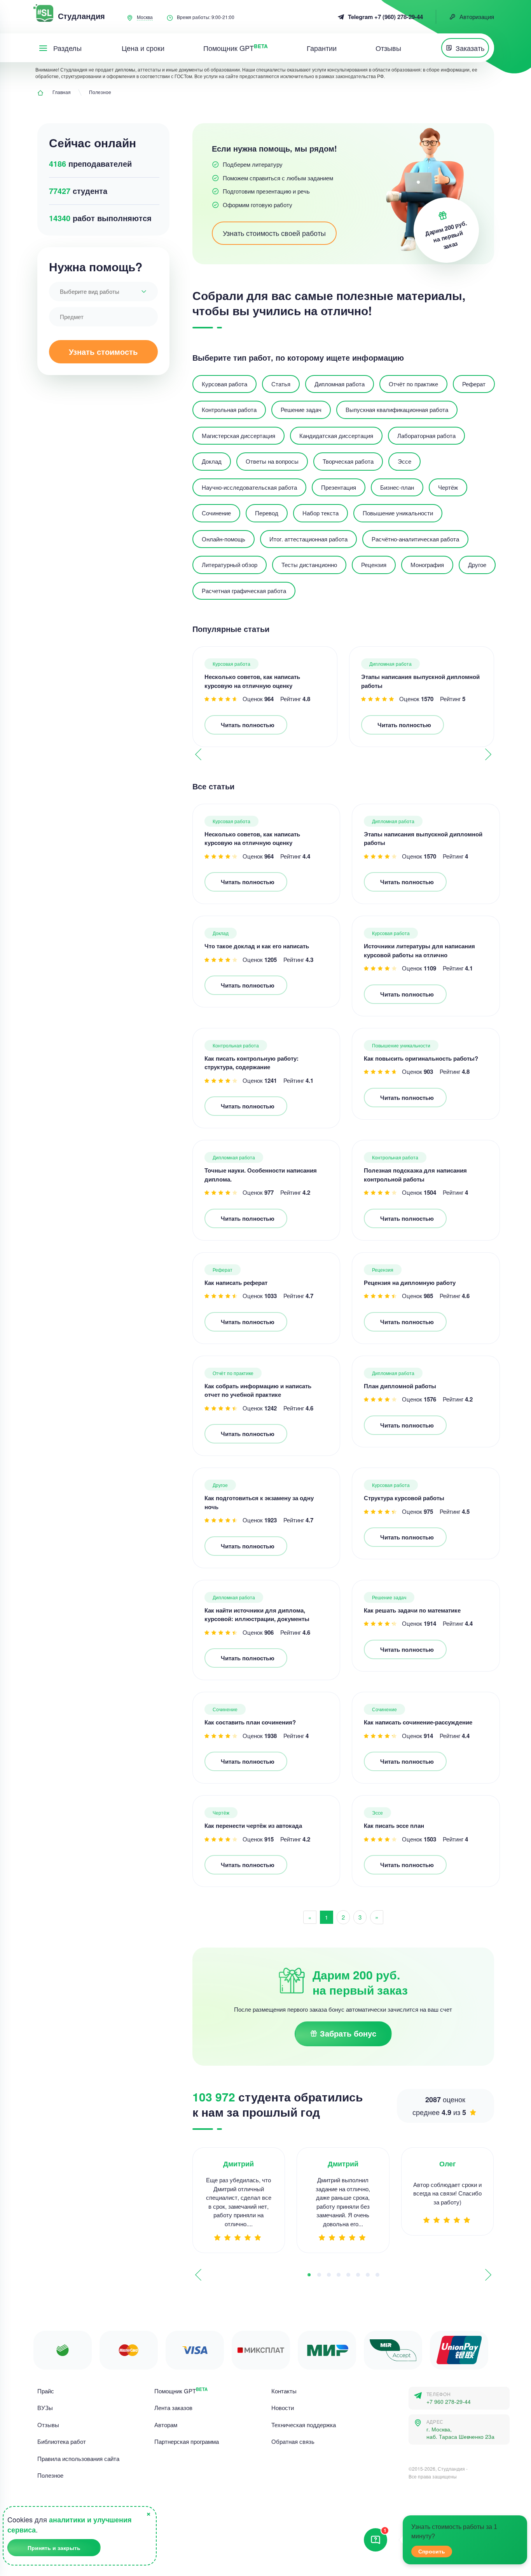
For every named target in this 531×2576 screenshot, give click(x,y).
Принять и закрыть (54, 2548)
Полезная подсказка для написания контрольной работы (415, 1175)
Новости (283, 2408)
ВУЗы (45, 2408)
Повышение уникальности (401, 1045)
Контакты (284, 2391)
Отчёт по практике (233, 1373)
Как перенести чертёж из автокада (253, 1826)
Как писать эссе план (394, 1826)
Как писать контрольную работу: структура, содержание (252, 1063)
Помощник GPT (181, 2391)
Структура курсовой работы (404, 1498)
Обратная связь (293, 2441)
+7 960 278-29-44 (449, 2402)
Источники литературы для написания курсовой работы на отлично (419, 950)
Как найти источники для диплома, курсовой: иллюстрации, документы (257, 1615)
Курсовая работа (231, 664)
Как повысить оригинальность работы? (421, 1058)
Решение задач (389, 1597)
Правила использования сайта (78, 2458)
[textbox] (103, 291)
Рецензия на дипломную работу (410, 1283)
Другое (220, 1485)
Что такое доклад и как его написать (257, 946)
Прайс (46, 2391)
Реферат (223, 1270)
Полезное (50, 2475)
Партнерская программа (187, 2441)
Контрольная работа (236, 1045)
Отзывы (48, 2425)
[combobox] (103, 291)
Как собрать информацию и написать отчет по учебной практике (258, 1390)
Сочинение (225, 1709)
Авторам (166, 2425)
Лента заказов (173, 2408)
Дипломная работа (390, 664)
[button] (488, 754)
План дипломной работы (400, 1386)
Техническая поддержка (304, 2425)
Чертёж (221, 1812)
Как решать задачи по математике (412, 1610)
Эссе (377, 1812)
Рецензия (383, 1270)
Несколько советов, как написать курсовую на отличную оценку (252, 681)
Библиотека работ (62, 2441)
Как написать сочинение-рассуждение (418, 1722)
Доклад (221, 933)
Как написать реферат (236, 1283)
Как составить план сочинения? (250, 1722)
